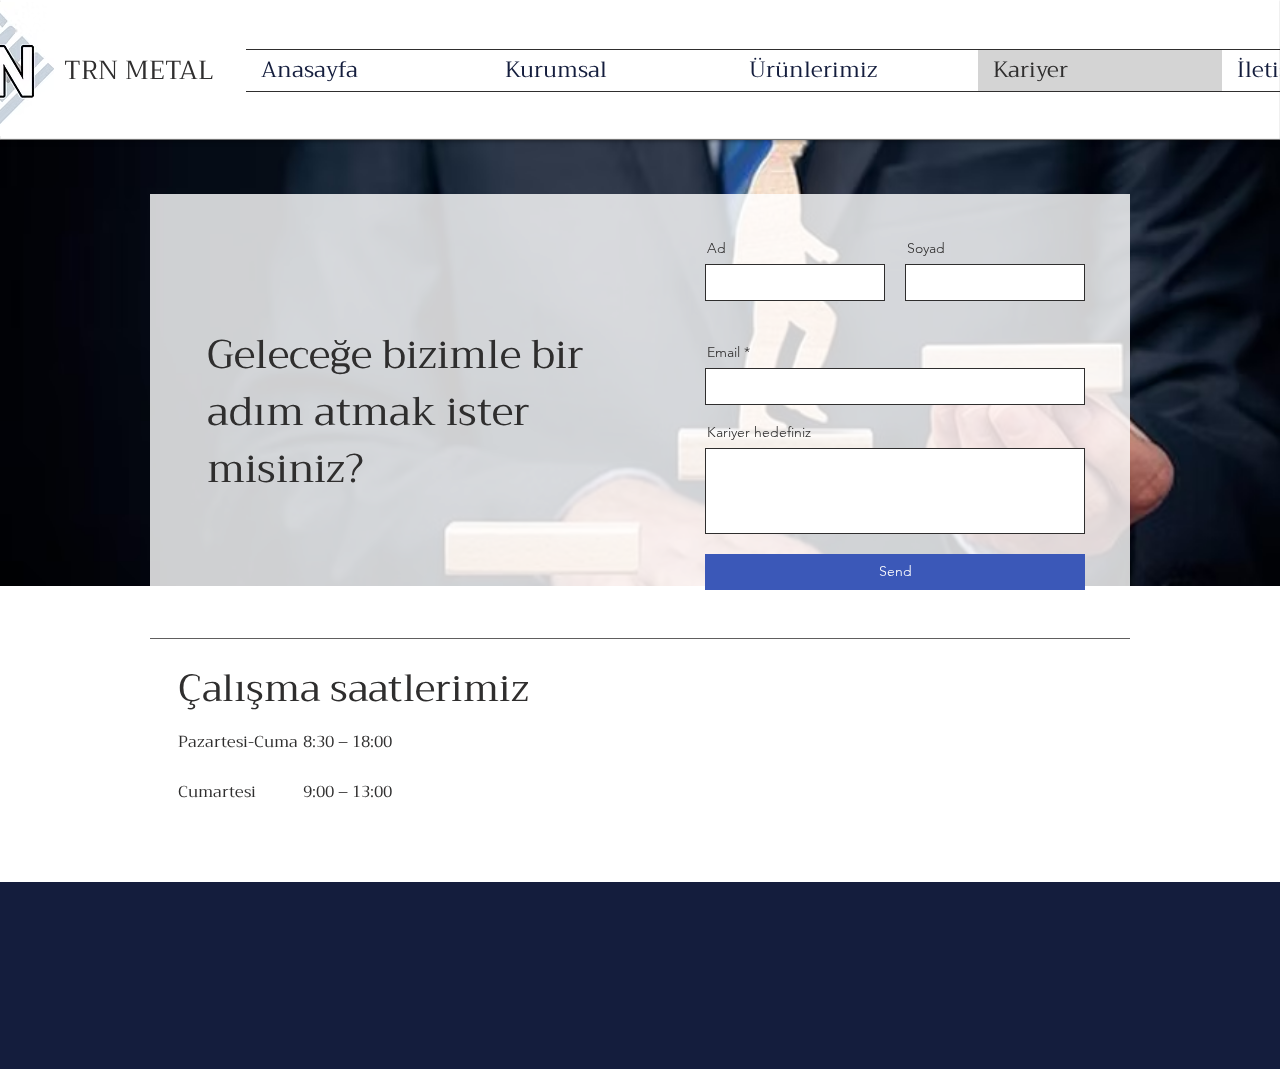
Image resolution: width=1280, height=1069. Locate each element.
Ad (716, 248)
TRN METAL (139, 70)
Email (723, 352)
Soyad (926, 248)
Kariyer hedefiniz (759, 432)
